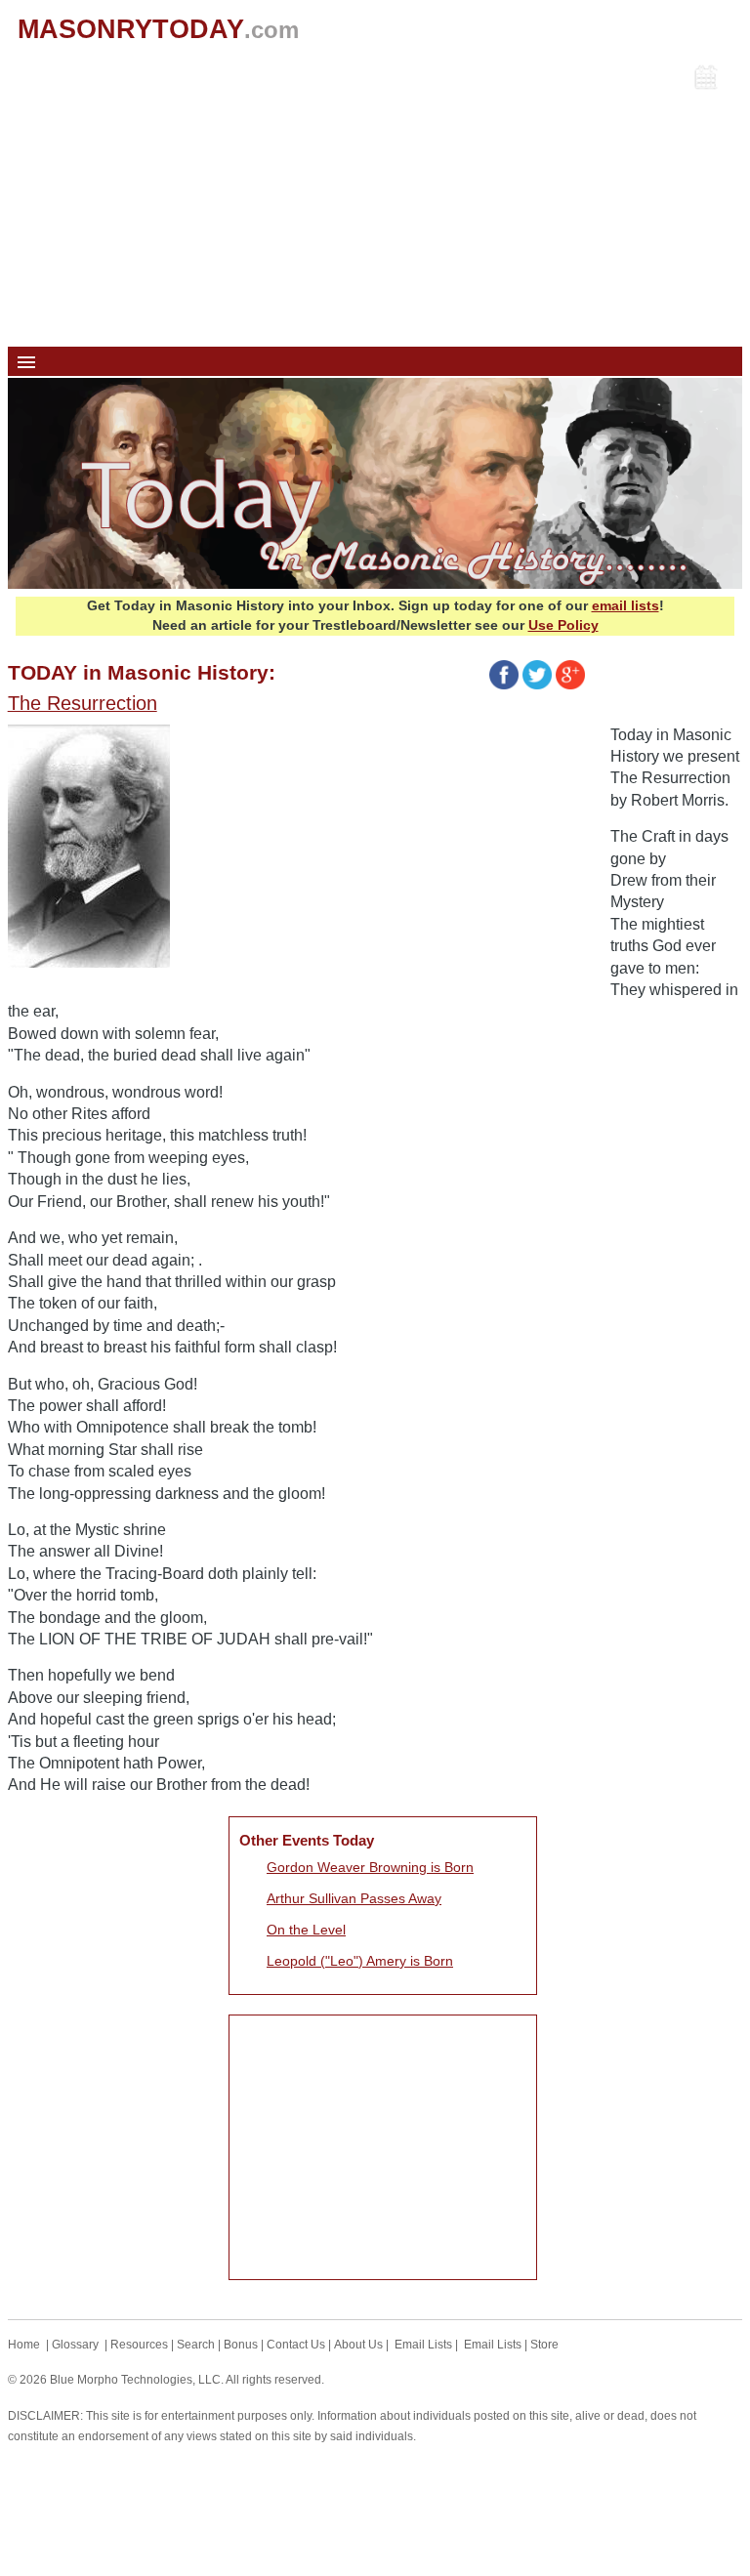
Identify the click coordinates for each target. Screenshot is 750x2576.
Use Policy (563, 625)
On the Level (306, 1930)
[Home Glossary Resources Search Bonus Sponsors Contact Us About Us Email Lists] (375, 361)
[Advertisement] (375, 200)
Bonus (241, 2345)
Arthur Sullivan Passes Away (354, 1898)
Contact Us (296, 2345)
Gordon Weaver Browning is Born (370, 1867)
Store (544, 2345)
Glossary (75, 2345)
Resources (139, 2345)
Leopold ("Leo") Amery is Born (360, 1961)
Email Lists (423, 2345)
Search (196, 2345)
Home (24, 2345)
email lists (625, 605)
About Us (358, 2345)
